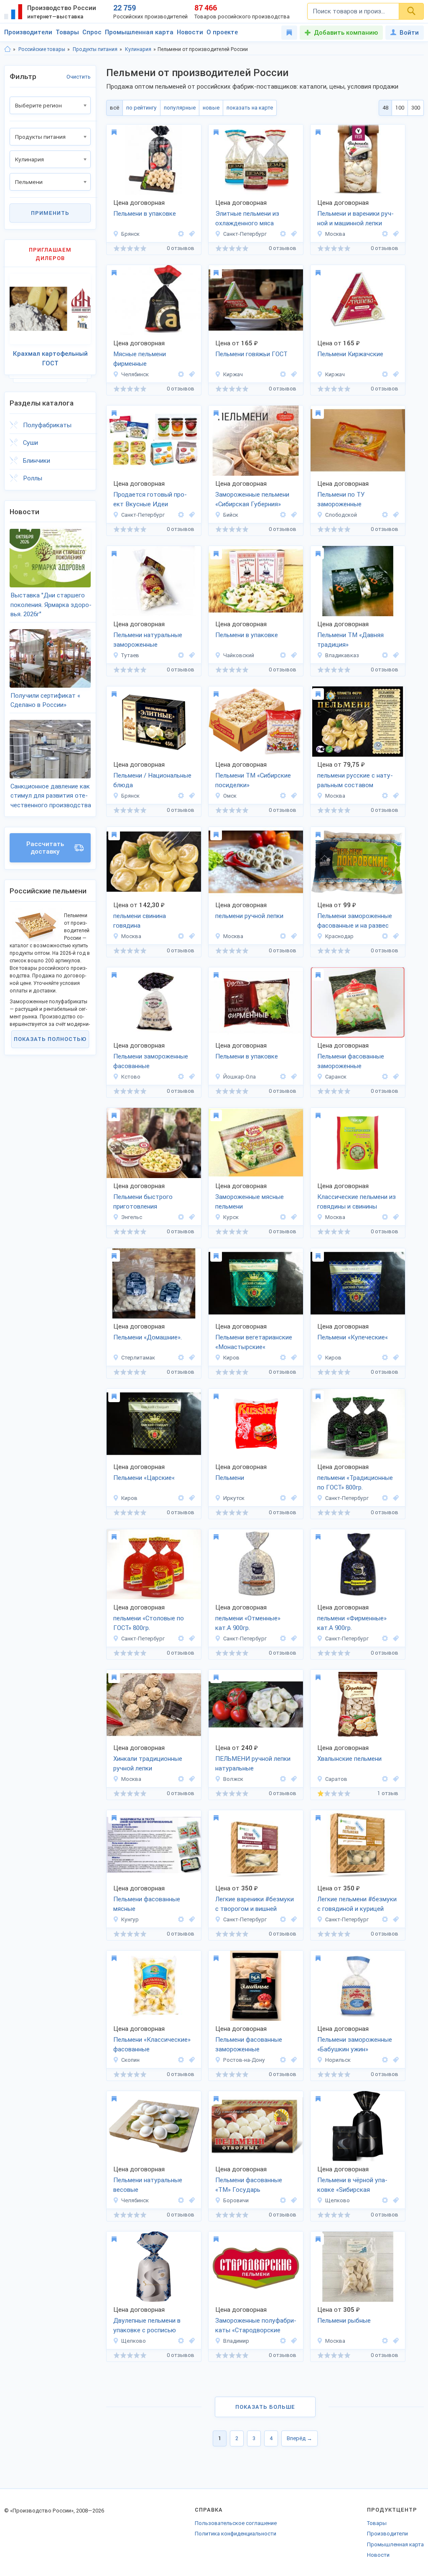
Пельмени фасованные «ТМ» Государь (249, 2185)
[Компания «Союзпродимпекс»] (385, 2341)
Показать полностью (50, 1039)
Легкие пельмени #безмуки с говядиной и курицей (357, 1904)
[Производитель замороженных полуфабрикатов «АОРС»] (385, 655)
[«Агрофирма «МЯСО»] (283, 655)
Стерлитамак (138, 1358)
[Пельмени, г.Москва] (395, 234)
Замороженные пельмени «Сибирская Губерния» (252, 499)
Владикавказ (342, 655)
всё (115, 108)
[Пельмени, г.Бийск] (293, 515)
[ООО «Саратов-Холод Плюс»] (385, 1779)
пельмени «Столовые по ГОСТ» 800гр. (149, 1623)
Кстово (131, 1077)
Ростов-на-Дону (244, 2060)
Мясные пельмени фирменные (140, 359)
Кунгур (130, 1919)
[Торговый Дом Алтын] (385, 234)
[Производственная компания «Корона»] (283, 2200)
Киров (231, 1358)
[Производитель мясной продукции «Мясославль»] (181, 655)
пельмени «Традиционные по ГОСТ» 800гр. (355, 1483)
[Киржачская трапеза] (283, 374)
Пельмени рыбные (344, 2321)
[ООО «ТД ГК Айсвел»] (385, 1217)
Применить (50, 213)
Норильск (338, 2060)
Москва (335, 234)
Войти (409, 33)
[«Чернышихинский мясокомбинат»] (181, 1077)
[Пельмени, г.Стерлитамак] (191, 1358)
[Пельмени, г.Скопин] (191, 2060)
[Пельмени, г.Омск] (293, 796)
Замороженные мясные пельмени (250, 1202)
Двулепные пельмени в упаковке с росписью (147, 2325)
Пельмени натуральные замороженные (148, 640)
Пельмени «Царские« (144, 1478)
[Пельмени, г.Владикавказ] (395, 655)
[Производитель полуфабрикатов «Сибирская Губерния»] (283, 515)
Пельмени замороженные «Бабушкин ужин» (355, 2044)
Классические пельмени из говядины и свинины (357, 1202)
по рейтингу (141, 108)
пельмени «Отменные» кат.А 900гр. (248, 1623)
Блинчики (37, 461)
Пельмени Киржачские (350, 354)
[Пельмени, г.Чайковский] (293, 655)
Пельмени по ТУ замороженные (341, 499)
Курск (231, 1217)
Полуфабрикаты (47, 425)
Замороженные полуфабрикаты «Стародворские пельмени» (256, 2326)
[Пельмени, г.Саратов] (395, 1779)
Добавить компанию (346, 33)
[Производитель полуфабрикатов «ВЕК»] (283, 2060)
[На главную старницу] (8, 49)
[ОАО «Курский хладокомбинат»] (283, 1217)
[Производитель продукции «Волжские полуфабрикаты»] (283, 1779)
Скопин (130, 2060)
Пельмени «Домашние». (148, 1337)
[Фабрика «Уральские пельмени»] (181, 2200)
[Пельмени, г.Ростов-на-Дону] (293, 2060)
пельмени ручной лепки (249, 916)
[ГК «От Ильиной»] (181, 796)
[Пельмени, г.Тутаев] (191, 655)
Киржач (233, 374)
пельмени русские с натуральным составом (355, 780)
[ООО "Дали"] (283, 1498)
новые (211, 108)
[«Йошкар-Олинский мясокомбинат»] (283, 1077)
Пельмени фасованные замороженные (351, 1061)
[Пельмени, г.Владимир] (293, 2341)
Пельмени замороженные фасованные (151, 1061)
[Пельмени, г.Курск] (293, 1217)
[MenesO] (181, 1779)
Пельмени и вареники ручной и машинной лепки (355, 218)
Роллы (33, 478)
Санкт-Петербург (245, 234)
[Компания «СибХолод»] (283, 796)
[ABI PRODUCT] (283, 2341)
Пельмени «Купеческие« (353, 1337)
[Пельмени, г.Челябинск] (191, 374)
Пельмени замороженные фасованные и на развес (355, 921)
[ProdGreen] (283, 1919)
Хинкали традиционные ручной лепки (148, 1764)
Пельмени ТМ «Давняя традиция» (350, 640)
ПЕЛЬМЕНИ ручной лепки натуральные (253, 1764)
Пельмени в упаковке (145, 214)
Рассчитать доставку (45, 848)
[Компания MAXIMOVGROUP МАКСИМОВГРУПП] (181, 515)
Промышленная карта (139, 32)
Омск (230, 796)
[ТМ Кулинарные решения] (385, 1498)
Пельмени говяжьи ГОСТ (251, 354)
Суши (31, 443)
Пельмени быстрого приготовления (143, 1202)
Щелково (338, 2200)
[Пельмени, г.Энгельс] (191, 1217)
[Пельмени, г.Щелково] (395, 2200)
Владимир (236, 2341)
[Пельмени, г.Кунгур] (191, 1919)
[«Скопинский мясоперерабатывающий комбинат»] (181, 2060)
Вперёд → (299, 2438)
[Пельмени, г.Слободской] (395, 515)
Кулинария (138, 49)
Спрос (92, 32)
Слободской (341, 515)
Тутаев (130, 655)
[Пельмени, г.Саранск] (395, 1077)
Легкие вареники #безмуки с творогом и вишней (255, 1904)
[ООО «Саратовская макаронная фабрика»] (181, 1217)
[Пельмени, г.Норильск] (395, 2060)
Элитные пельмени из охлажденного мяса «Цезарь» (247, 219)
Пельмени (230, 1478)
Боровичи (236, 2200)
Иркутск (234, 1498)
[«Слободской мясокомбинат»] (385, 515)
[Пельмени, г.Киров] (293, 1358)
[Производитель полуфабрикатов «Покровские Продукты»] (385, 936)
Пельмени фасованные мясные (147, 1904)
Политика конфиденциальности (236, 2534)
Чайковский (239, 655)
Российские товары (42, 49)
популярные (180, 108)
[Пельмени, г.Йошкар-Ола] (293, 1077)
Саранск (336, 1077)
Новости (190, 32)
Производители (28, 32)
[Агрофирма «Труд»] (181, 1919)
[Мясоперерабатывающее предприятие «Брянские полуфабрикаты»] (181, 234)
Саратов (336, 1779)
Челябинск (135, 374)
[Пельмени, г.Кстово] (191, 1077)
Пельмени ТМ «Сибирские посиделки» (253, 780)
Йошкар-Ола (239, 1077)
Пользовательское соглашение (236, 2523)
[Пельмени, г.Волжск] (293, 1779)
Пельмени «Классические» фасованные (152, 2044)
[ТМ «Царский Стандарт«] (283, 1358)
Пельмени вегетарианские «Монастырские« (254, 1342)
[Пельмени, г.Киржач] (293, 374)
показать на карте (250, 108)
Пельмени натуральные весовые (148, 2185)
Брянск (130, 234)
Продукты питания (95, 49)
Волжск (233, 1779)
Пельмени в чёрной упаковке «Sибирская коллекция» (352, 2186)
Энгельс (132, 1217)
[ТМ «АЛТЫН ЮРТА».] (181, 1358)
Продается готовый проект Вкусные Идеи (150, 499)
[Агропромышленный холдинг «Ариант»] (181, 374)
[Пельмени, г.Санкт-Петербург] (293, 234)
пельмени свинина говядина (140, 921)
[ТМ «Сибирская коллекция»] (385, 2200)
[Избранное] (289, 33)
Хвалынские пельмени (349, 1759)
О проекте (222, 32)
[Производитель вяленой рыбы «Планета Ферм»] (385, 796)
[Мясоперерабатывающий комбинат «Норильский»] (385, 2060)
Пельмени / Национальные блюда (152, 780)
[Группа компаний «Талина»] (385, 1077)
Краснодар (339, 936)
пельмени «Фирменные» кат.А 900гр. (352, 1623)
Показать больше (265, 2407)
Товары (67, 32)
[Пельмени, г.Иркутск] (293, 1498)
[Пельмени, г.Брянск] (191, 234)
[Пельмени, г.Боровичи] (293, 2200)
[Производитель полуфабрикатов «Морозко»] (283, 234)
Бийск (231, 515)
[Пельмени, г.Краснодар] (395, 936)
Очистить (79, 77)
